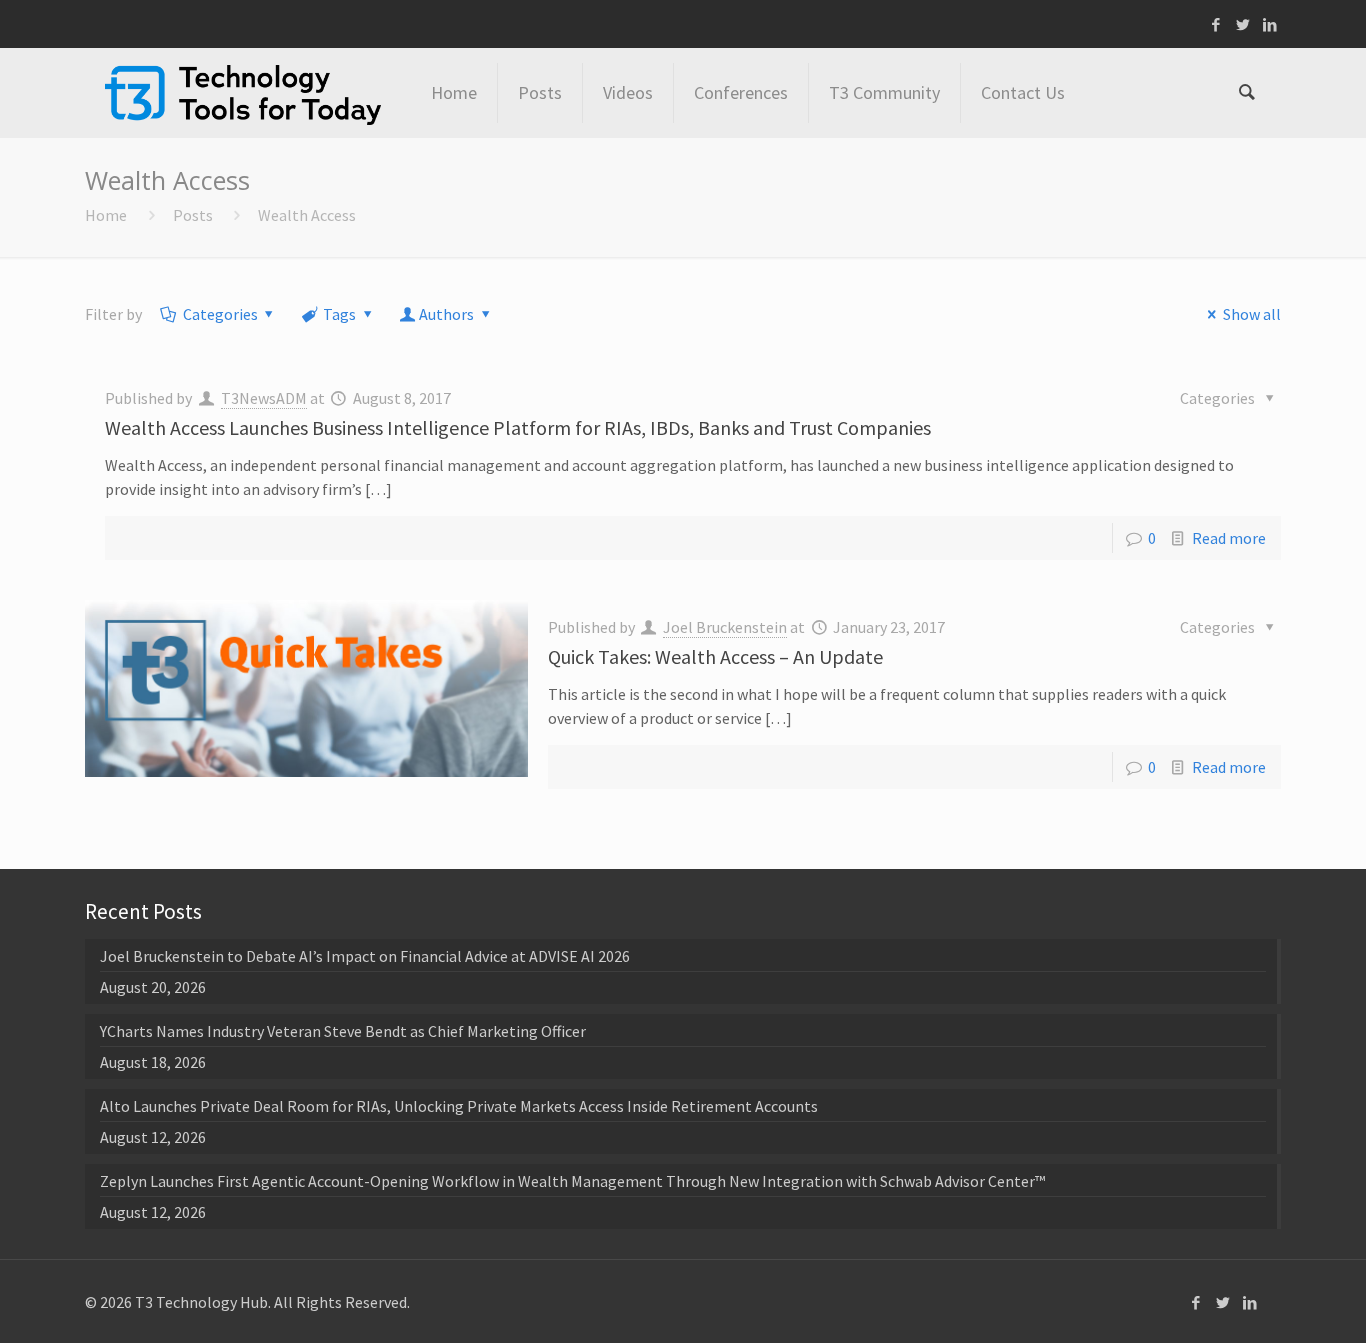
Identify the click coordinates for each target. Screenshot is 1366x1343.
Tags (339, 314)
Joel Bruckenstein (725, 627)
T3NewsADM (264, 398)
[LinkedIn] (1270, 24)
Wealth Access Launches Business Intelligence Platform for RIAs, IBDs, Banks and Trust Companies (518, 427)
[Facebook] (1216, 24)
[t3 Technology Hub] (243, 93)
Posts (193, 215)
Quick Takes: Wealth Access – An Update (715, 656)
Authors (446, 314)
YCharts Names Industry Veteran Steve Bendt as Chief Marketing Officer (343, 1031)
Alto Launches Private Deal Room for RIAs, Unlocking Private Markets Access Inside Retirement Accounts (459, 1106)
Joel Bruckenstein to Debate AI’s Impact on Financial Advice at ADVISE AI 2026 (365, 956)
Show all (1251, 314)
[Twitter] (1243, 24)
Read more (1229, 538)
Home (106, 215)
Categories (220, 314)
